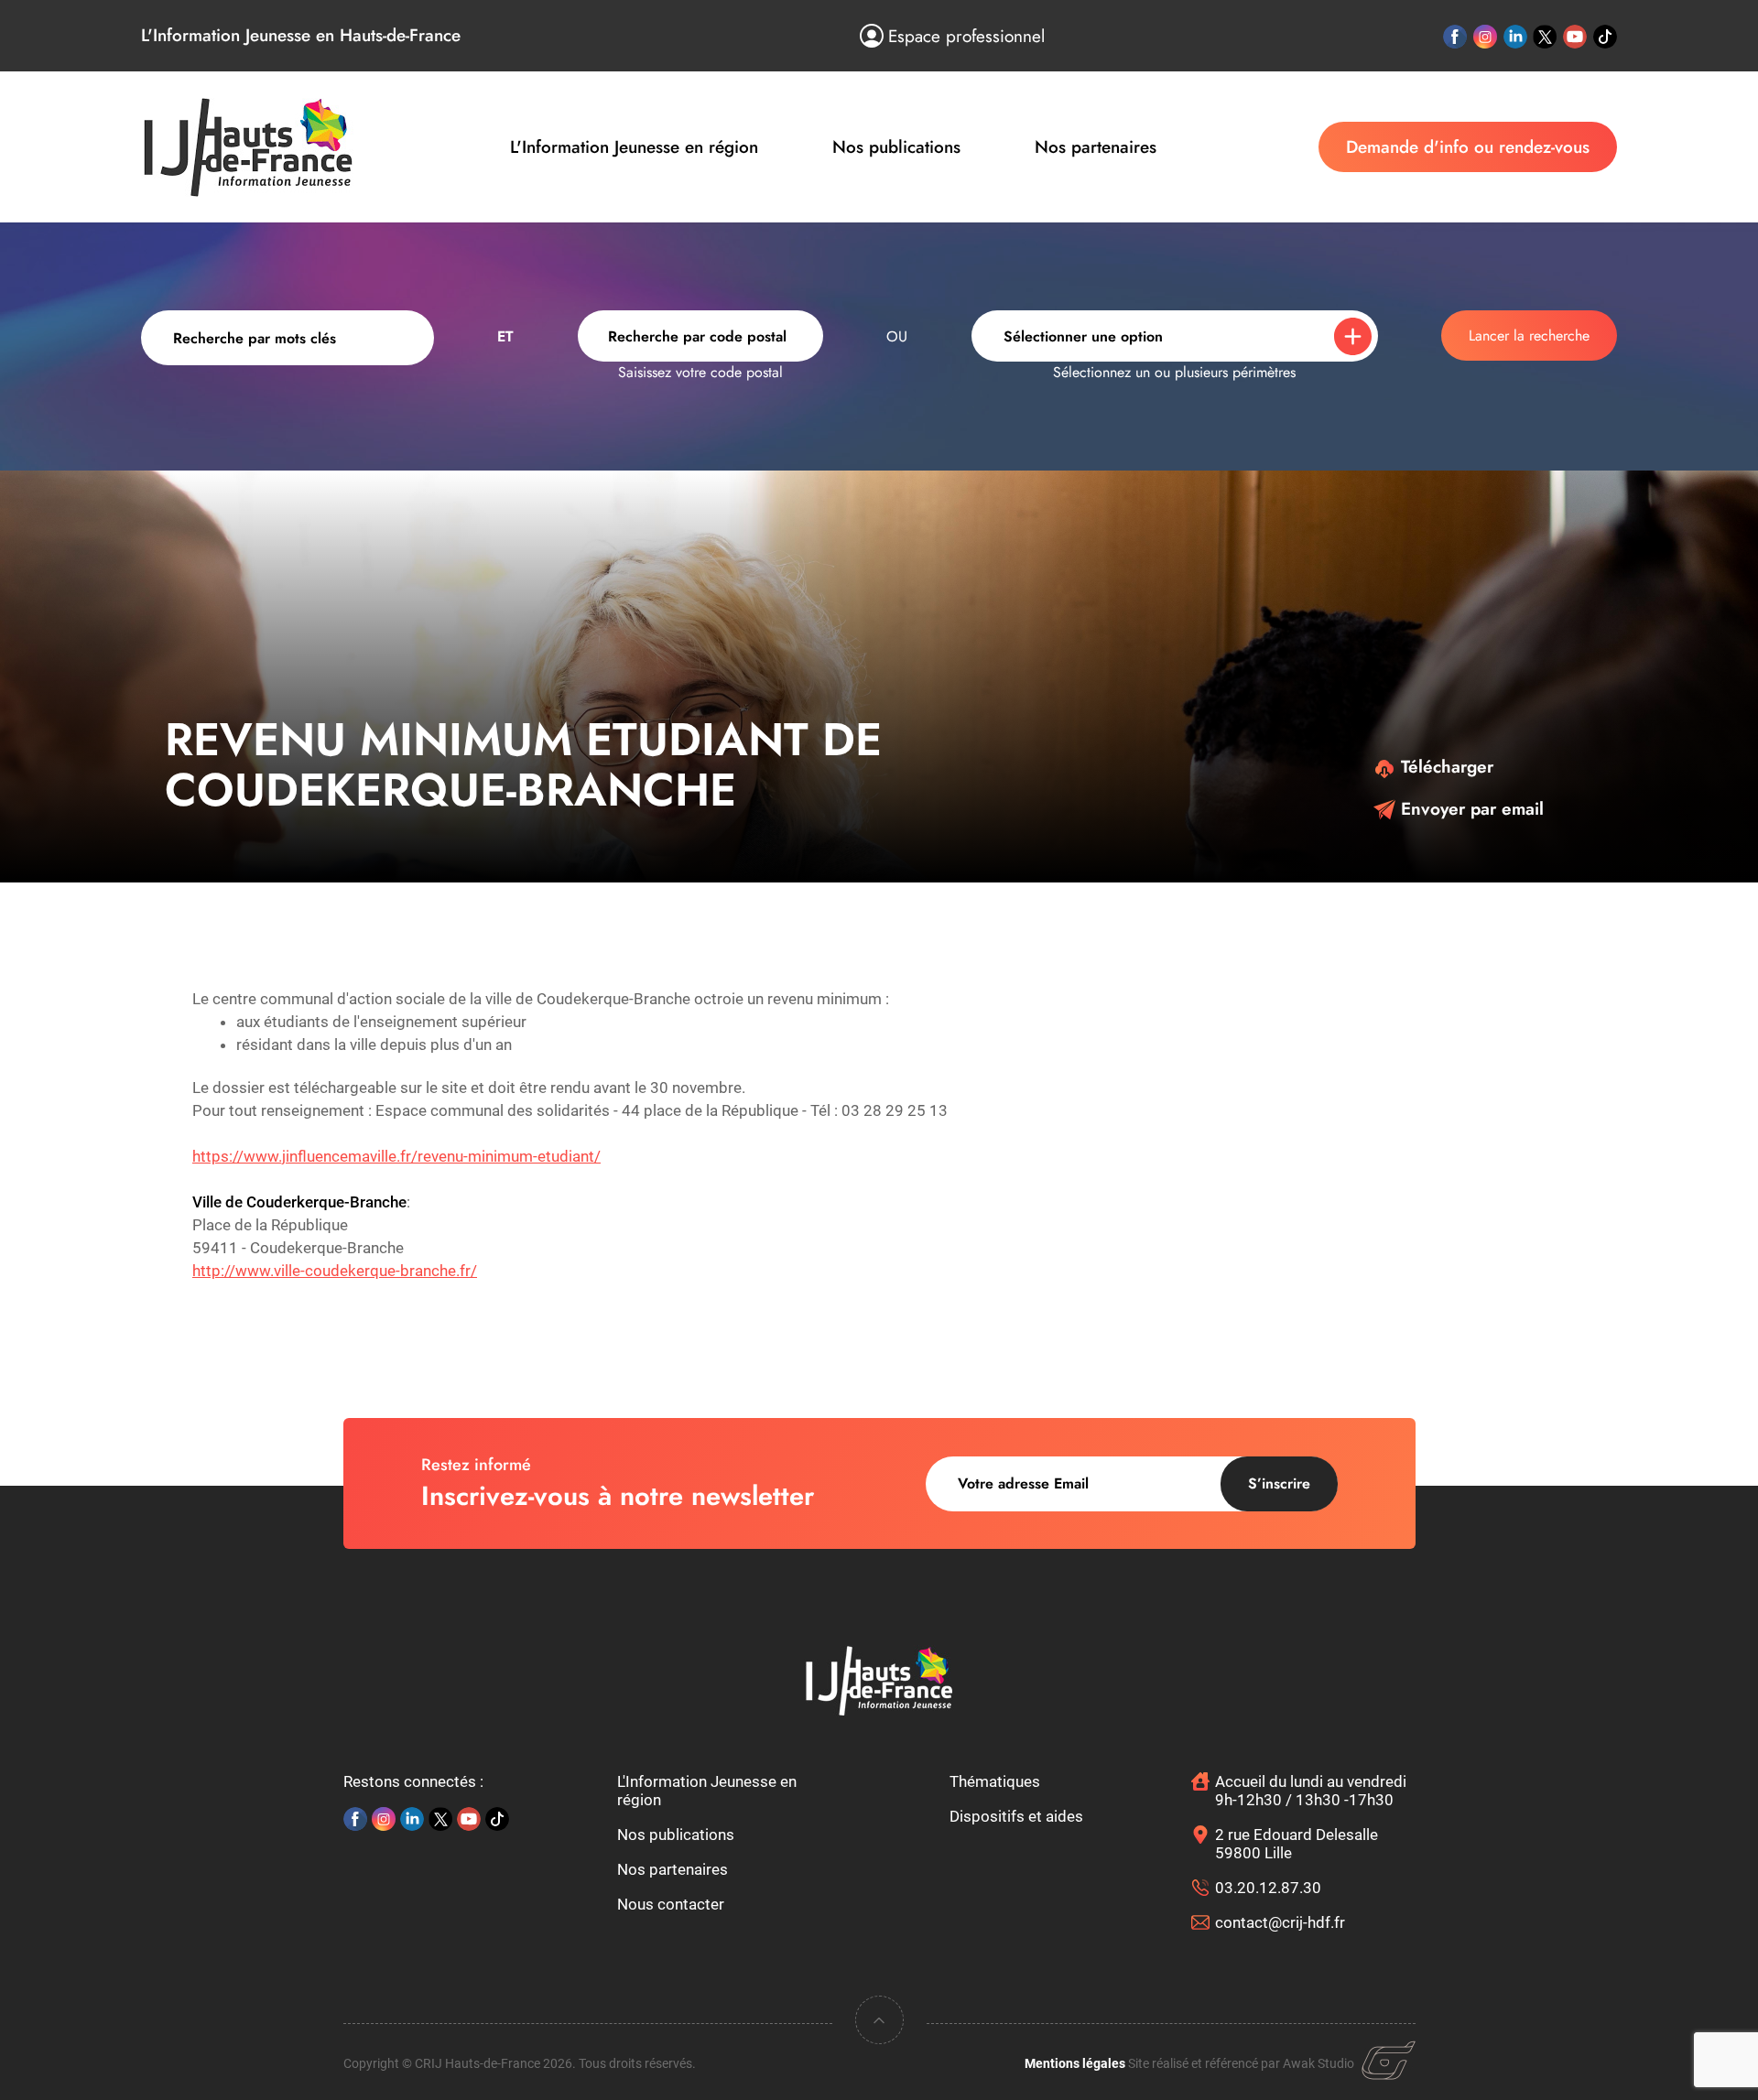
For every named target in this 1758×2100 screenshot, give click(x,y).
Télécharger (1444, 767)
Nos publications (896, 147)
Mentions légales (1075, 2063)
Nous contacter (671, 1904)
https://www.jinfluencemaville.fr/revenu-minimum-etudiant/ (396, 1156)
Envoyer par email (1470, 809)
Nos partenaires (1096, 147)
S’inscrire (1279, 1483)
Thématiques (995, 1781)
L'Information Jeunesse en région (634, 147)
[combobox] (700, 336)
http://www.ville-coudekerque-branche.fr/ (335, 1271)
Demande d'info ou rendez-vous (1468, 147)
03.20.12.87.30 (1268, 1888)
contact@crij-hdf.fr (1280, 1922)
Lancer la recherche (1529, 336)
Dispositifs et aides (1016, 1816)
